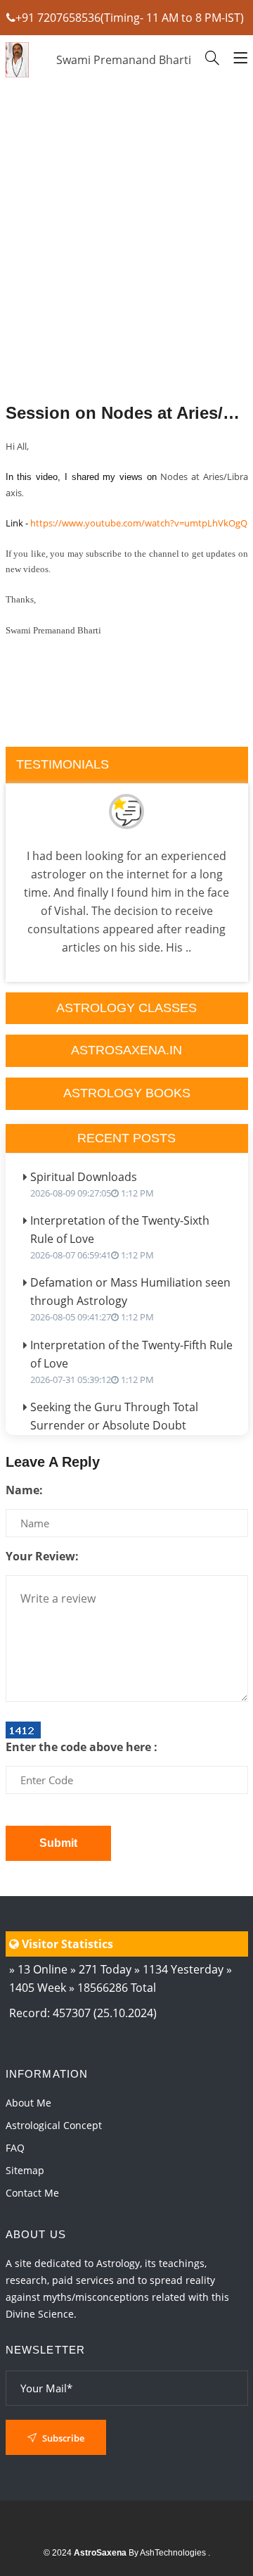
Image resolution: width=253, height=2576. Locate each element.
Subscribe (62, 2438)
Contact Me (32, 2193)
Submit (58, 1843)
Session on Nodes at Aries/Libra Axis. (127, 413)
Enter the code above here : (82, 1747)
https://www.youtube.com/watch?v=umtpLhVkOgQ (139, 523)
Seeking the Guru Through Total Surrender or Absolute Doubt (114, 1423)
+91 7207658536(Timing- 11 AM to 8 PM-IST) (130, 18)
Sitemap (25, 2170)
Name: (24, 1490)
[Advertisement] (127, 278)
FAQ (15, 2148)
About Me (28, 2103)
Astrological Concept (54, 2125)
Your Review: (42, 1556)
